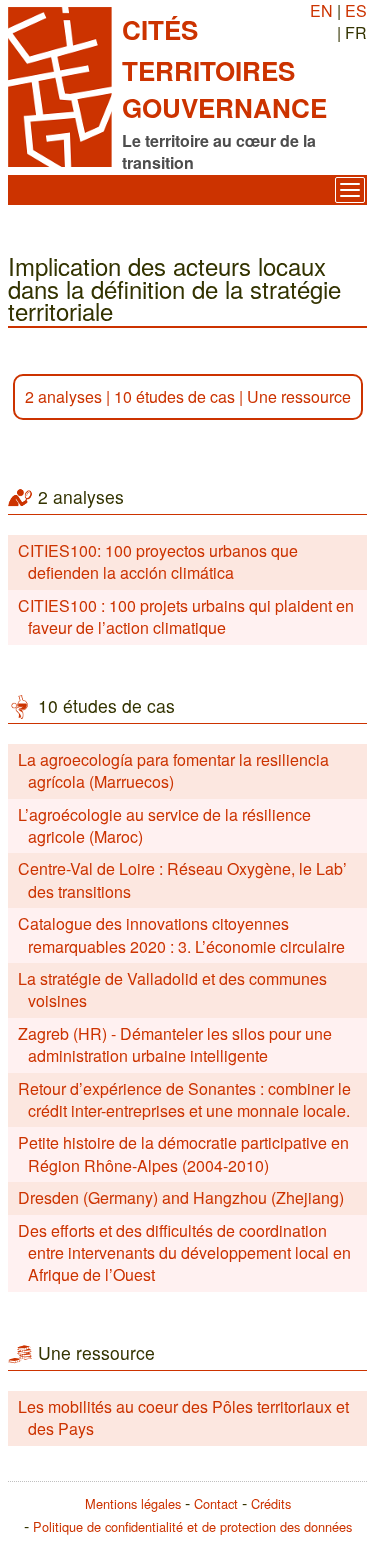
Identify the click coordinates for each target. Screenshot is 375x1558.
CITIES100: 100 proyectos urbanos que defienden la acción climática (158, 561)
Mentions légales (133, 1503)
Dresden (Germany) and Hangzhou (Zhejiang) (181, 1197)
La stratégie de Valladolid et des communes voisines (172, 989)
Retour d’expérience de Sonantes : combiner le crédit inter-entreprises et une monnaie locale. (184, 1099)
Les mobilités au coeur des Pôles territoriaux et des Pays (183, 1417)
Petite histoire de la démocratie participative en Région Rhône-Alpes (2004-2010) (183, 1153)
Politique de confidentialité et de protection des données (192, 1526)
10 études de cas (174, 396)
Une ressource (299, 396)
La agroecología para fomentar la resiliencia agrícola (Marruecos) (173, 770)
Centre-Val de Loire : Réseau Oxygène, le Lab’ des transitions (182, 879)
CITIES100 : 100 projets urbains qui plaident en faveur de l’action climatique (186, 616)
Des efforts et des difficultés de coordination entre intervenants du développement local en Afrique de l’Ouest (184, 1253)
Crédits (271, 1503)
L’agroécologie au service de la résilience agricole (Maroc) (164, 825)
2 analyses (63, 396)
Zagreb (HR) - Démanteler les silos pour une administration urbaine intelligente (175, 1044)
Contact (216, 1503)
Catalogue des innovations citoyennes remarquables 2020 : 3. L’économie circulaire (181, 934)
